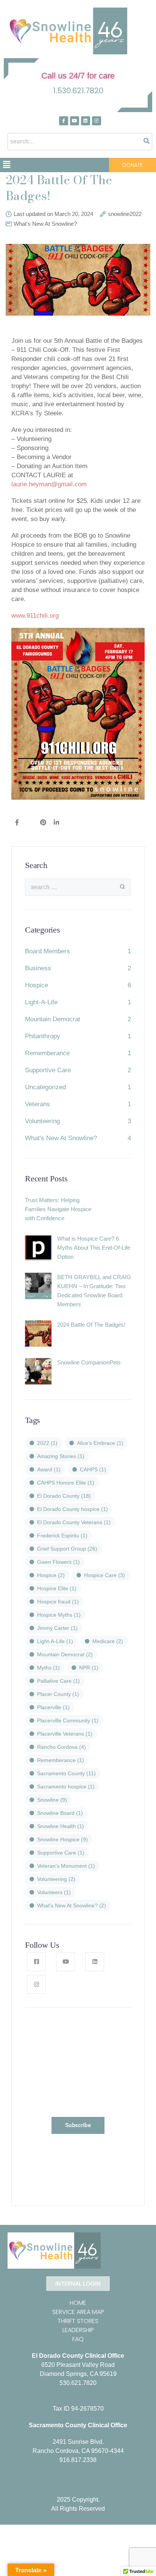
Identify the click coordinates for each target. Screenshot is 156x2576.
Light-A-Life (41, 1002)
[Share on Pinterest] (43, 823)
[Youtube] (75, 121)
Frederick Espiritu (62, 1535)
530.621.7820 (78, 2383)
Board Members (48, 951)
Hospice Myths (59, 1615)
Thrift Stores (78, 2321)
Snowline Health (61, 1826)
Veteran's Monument (66, 1866)
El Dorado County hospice (73, 1509)
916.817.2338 (78, 2460)
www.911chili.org (35, 616)
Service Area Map (78, 2312)
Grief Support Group (67, 1549)
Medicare (108, 1641)
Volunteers (54, 1892)
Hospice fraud (58, 1602)
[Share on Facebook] (17, 823)
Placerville (53, 1707)
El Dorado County (64, 1496)
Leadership (78, 2330)
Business (38, 968)
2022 (47, 1443)
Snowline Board (60, 1813)
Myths (48, 1668)
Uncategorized (45, 1087)
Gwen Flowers (58, 1562)
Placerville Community (68, 1720)
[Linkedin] (86, 121)
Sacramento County (66, 1773)
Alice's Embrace (100, 1443)
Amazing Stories (61, 1456)
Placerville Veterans (65, 1734)
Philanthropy (43, 1036)
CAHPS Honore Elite (66, 1483)
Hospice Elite (57, 1588)
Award (49, 1469)
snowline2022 (125, 214)
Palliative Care (58, 1681)
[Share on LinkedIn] (56, 823)
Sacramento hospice (66, 1787)
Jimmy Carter (57, 1628)
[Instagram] (97, 121)
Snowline (52, 1800)
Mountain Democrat (53, 1019)
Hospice (37, 985)
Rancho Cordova (62, 1747)
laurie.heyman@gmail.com (49, 484)
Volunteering (42, 1121)
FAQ (78, 2339)
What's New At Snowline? (45, 224)
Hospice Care (105, 1575)
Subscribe (78, 2125)
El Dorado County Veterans (74, 1522)
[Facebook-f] (64, 121)
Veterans (37, 1104)
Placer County (58, 1694)
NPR (89, 1668)
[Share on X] (30, 823)
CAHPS (93, 1469)
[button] (6, 165)
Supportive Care (48, 1070)
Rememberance (47, 1053)
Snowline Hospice (62, 1839)
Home (78, 2303)
